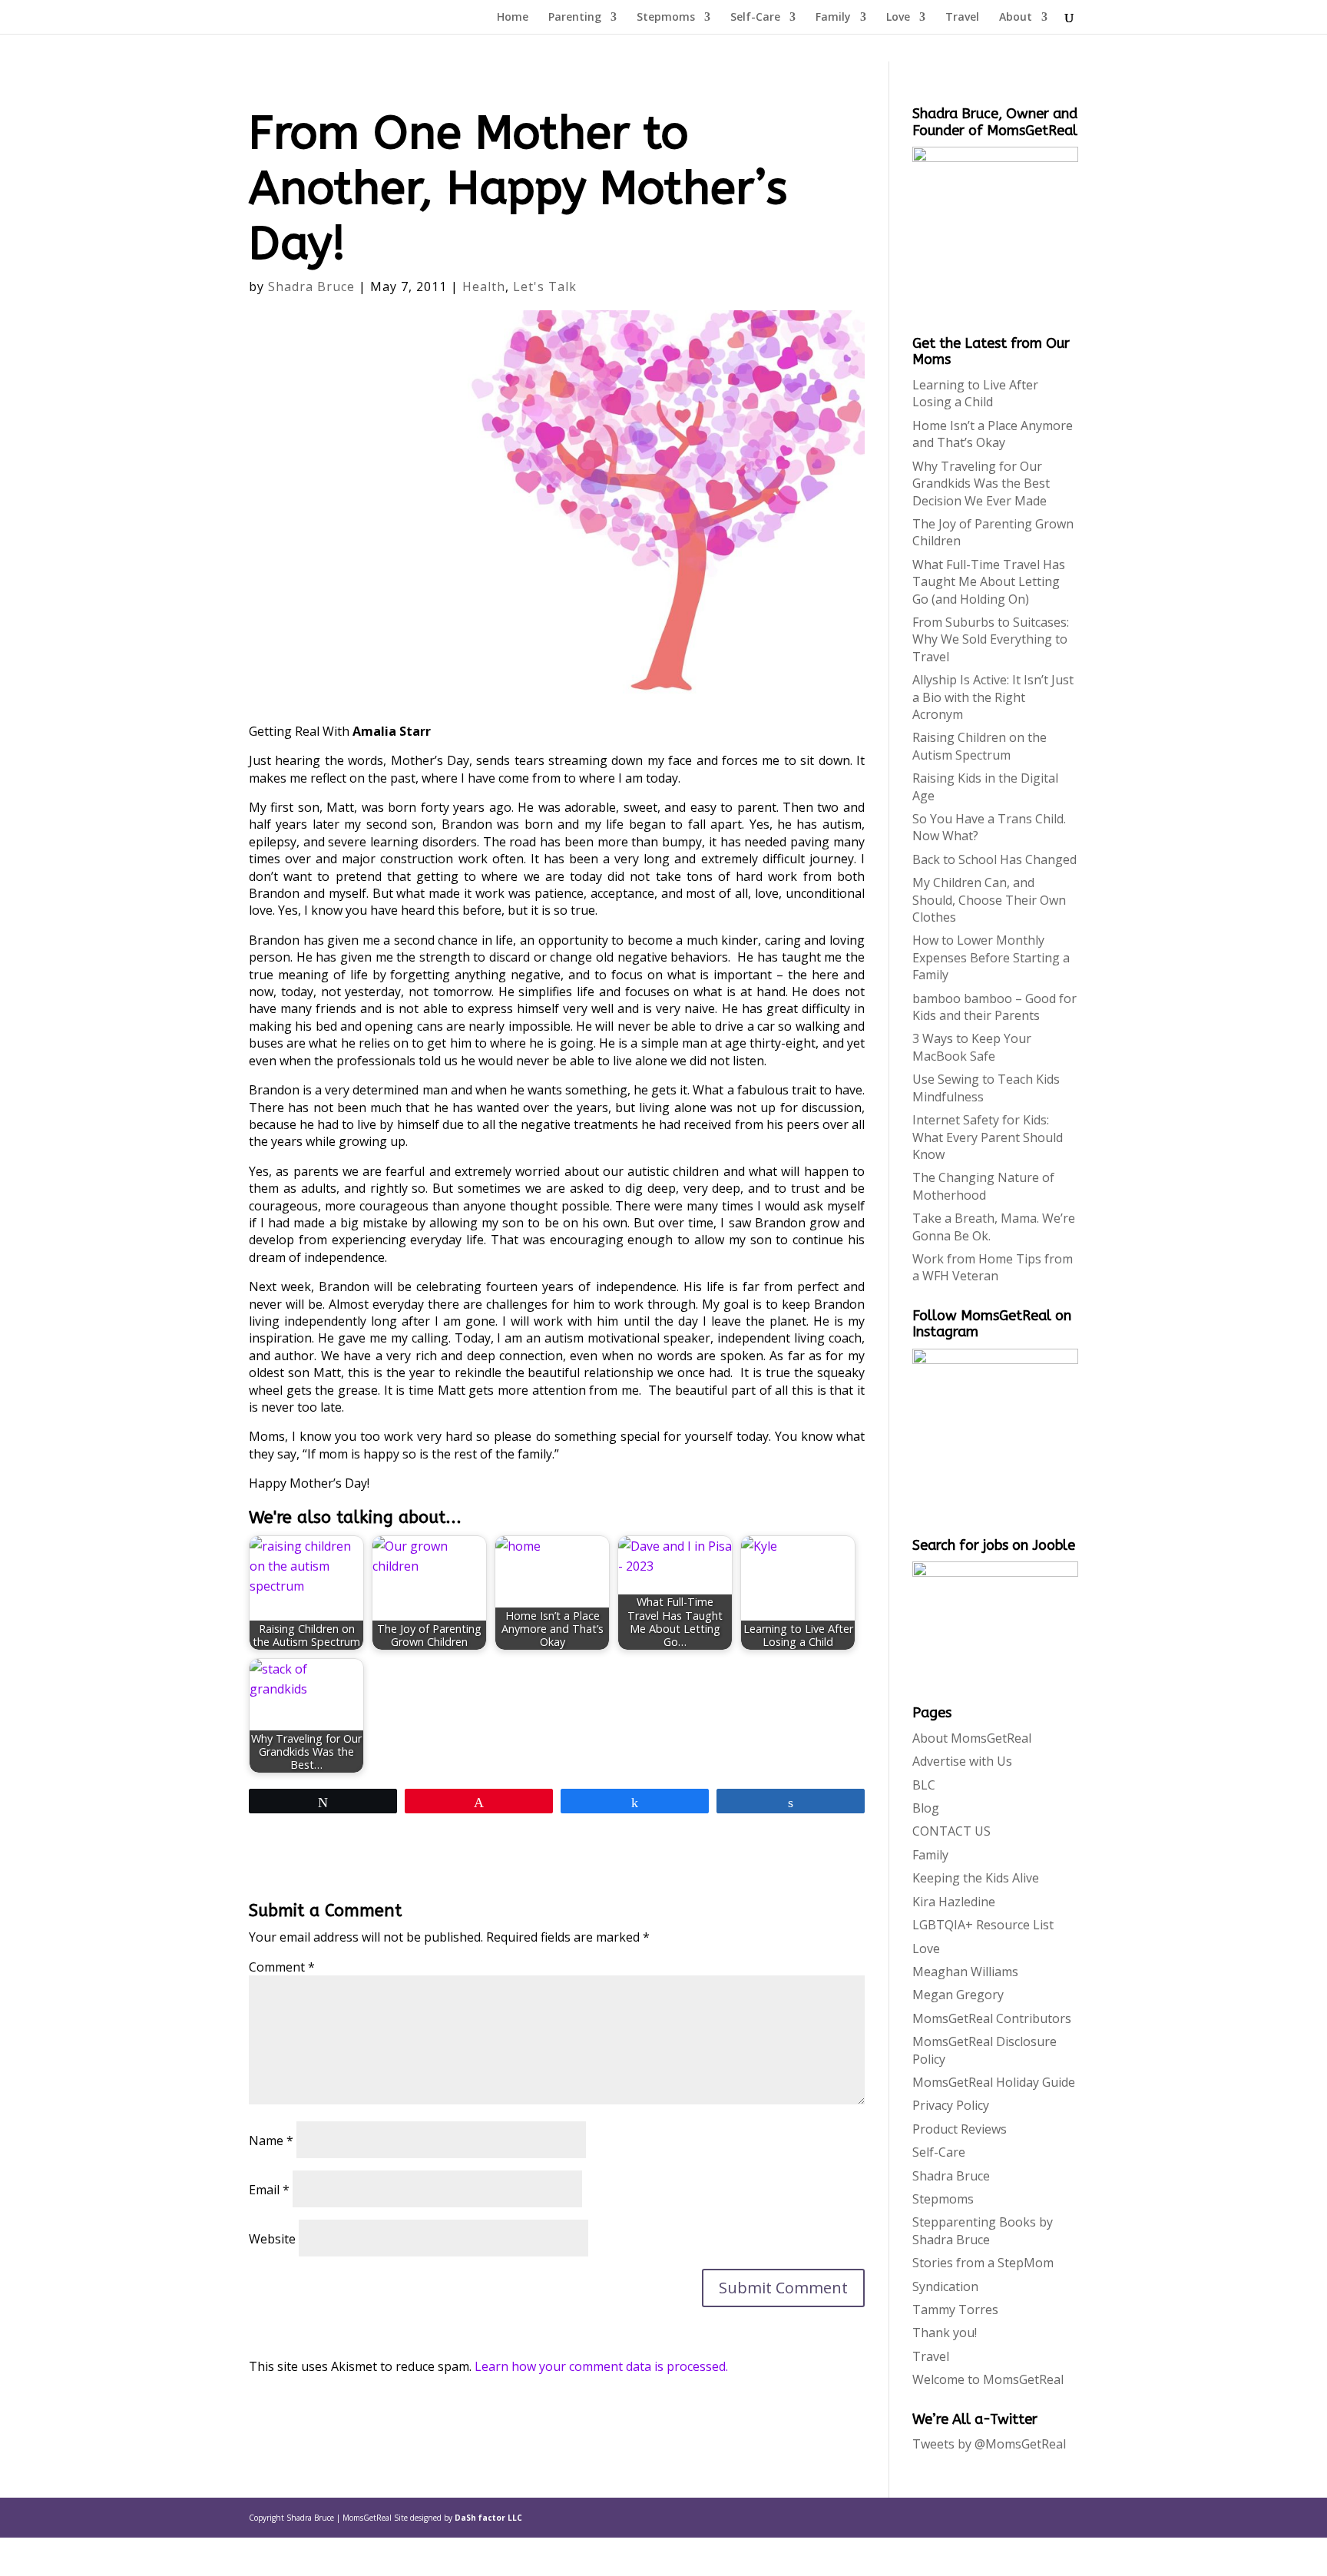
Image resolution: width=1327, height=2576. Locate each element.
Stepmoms (666, 18)
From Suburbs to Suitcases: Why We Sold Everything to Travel (991, 639)
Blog (926, 1808)
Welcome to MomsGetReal (988, 2379)
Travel (962, 18)
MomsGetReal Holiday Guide (994, 2082)
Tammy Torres (955, 2309)
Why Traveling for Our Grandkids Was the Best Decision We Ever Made (981, 483)
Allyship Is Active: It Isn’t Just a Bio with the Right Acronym (993, 697)
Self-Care (755, 18)
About (1016, 18)
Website (272, 2239)
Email (269, 2190)
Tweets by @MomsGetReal (989, 2444)
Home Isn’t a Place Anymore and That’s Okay (993, 434)
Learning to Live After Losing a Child (975, 393)
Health (484, 286)
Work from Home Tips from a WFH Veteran (993, 1267)
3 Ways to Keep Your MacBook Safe (972, 1047)
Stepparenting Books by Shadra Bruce (983, 2230)
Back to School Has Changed (994, 859)
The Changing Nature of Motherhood (983, 1186)
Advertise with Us (962, 1761)
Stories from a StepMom (983, 2263)
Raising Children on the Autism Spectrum (980, 746)
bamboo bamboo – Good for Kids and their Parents (994, 1007)
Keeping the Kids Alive (976, 1878)
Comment (282, 1967)
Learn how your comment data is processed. (601, 2366)
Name (271, 2141)
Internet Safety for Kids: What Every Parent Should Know (988, 1137)
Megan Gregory (958, 1995)
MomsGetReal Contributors (992, 2018)
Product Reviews (960, 2129)
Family (833, 18)
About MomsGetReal (972, 1738)
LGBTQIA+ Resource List (983, 1925)
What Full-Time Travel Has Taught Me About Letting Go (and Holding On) (989, 582)
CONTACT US (951, 1831)
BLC (924, 1785)
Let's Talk (545, 286)
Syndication (945, 2286)
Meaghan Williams (965, 1972)
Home (513, 18)
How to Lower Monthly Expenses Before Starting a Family (991, 957)
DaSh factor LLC (488, 2518)
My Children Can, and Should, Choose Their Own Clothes (989, 900)
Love (898, 18)
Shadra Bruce (311, 286)
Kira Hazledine (954, 1902)
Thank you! (945, 2333)
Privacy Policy (951, 2105)
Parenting (575, 18)
